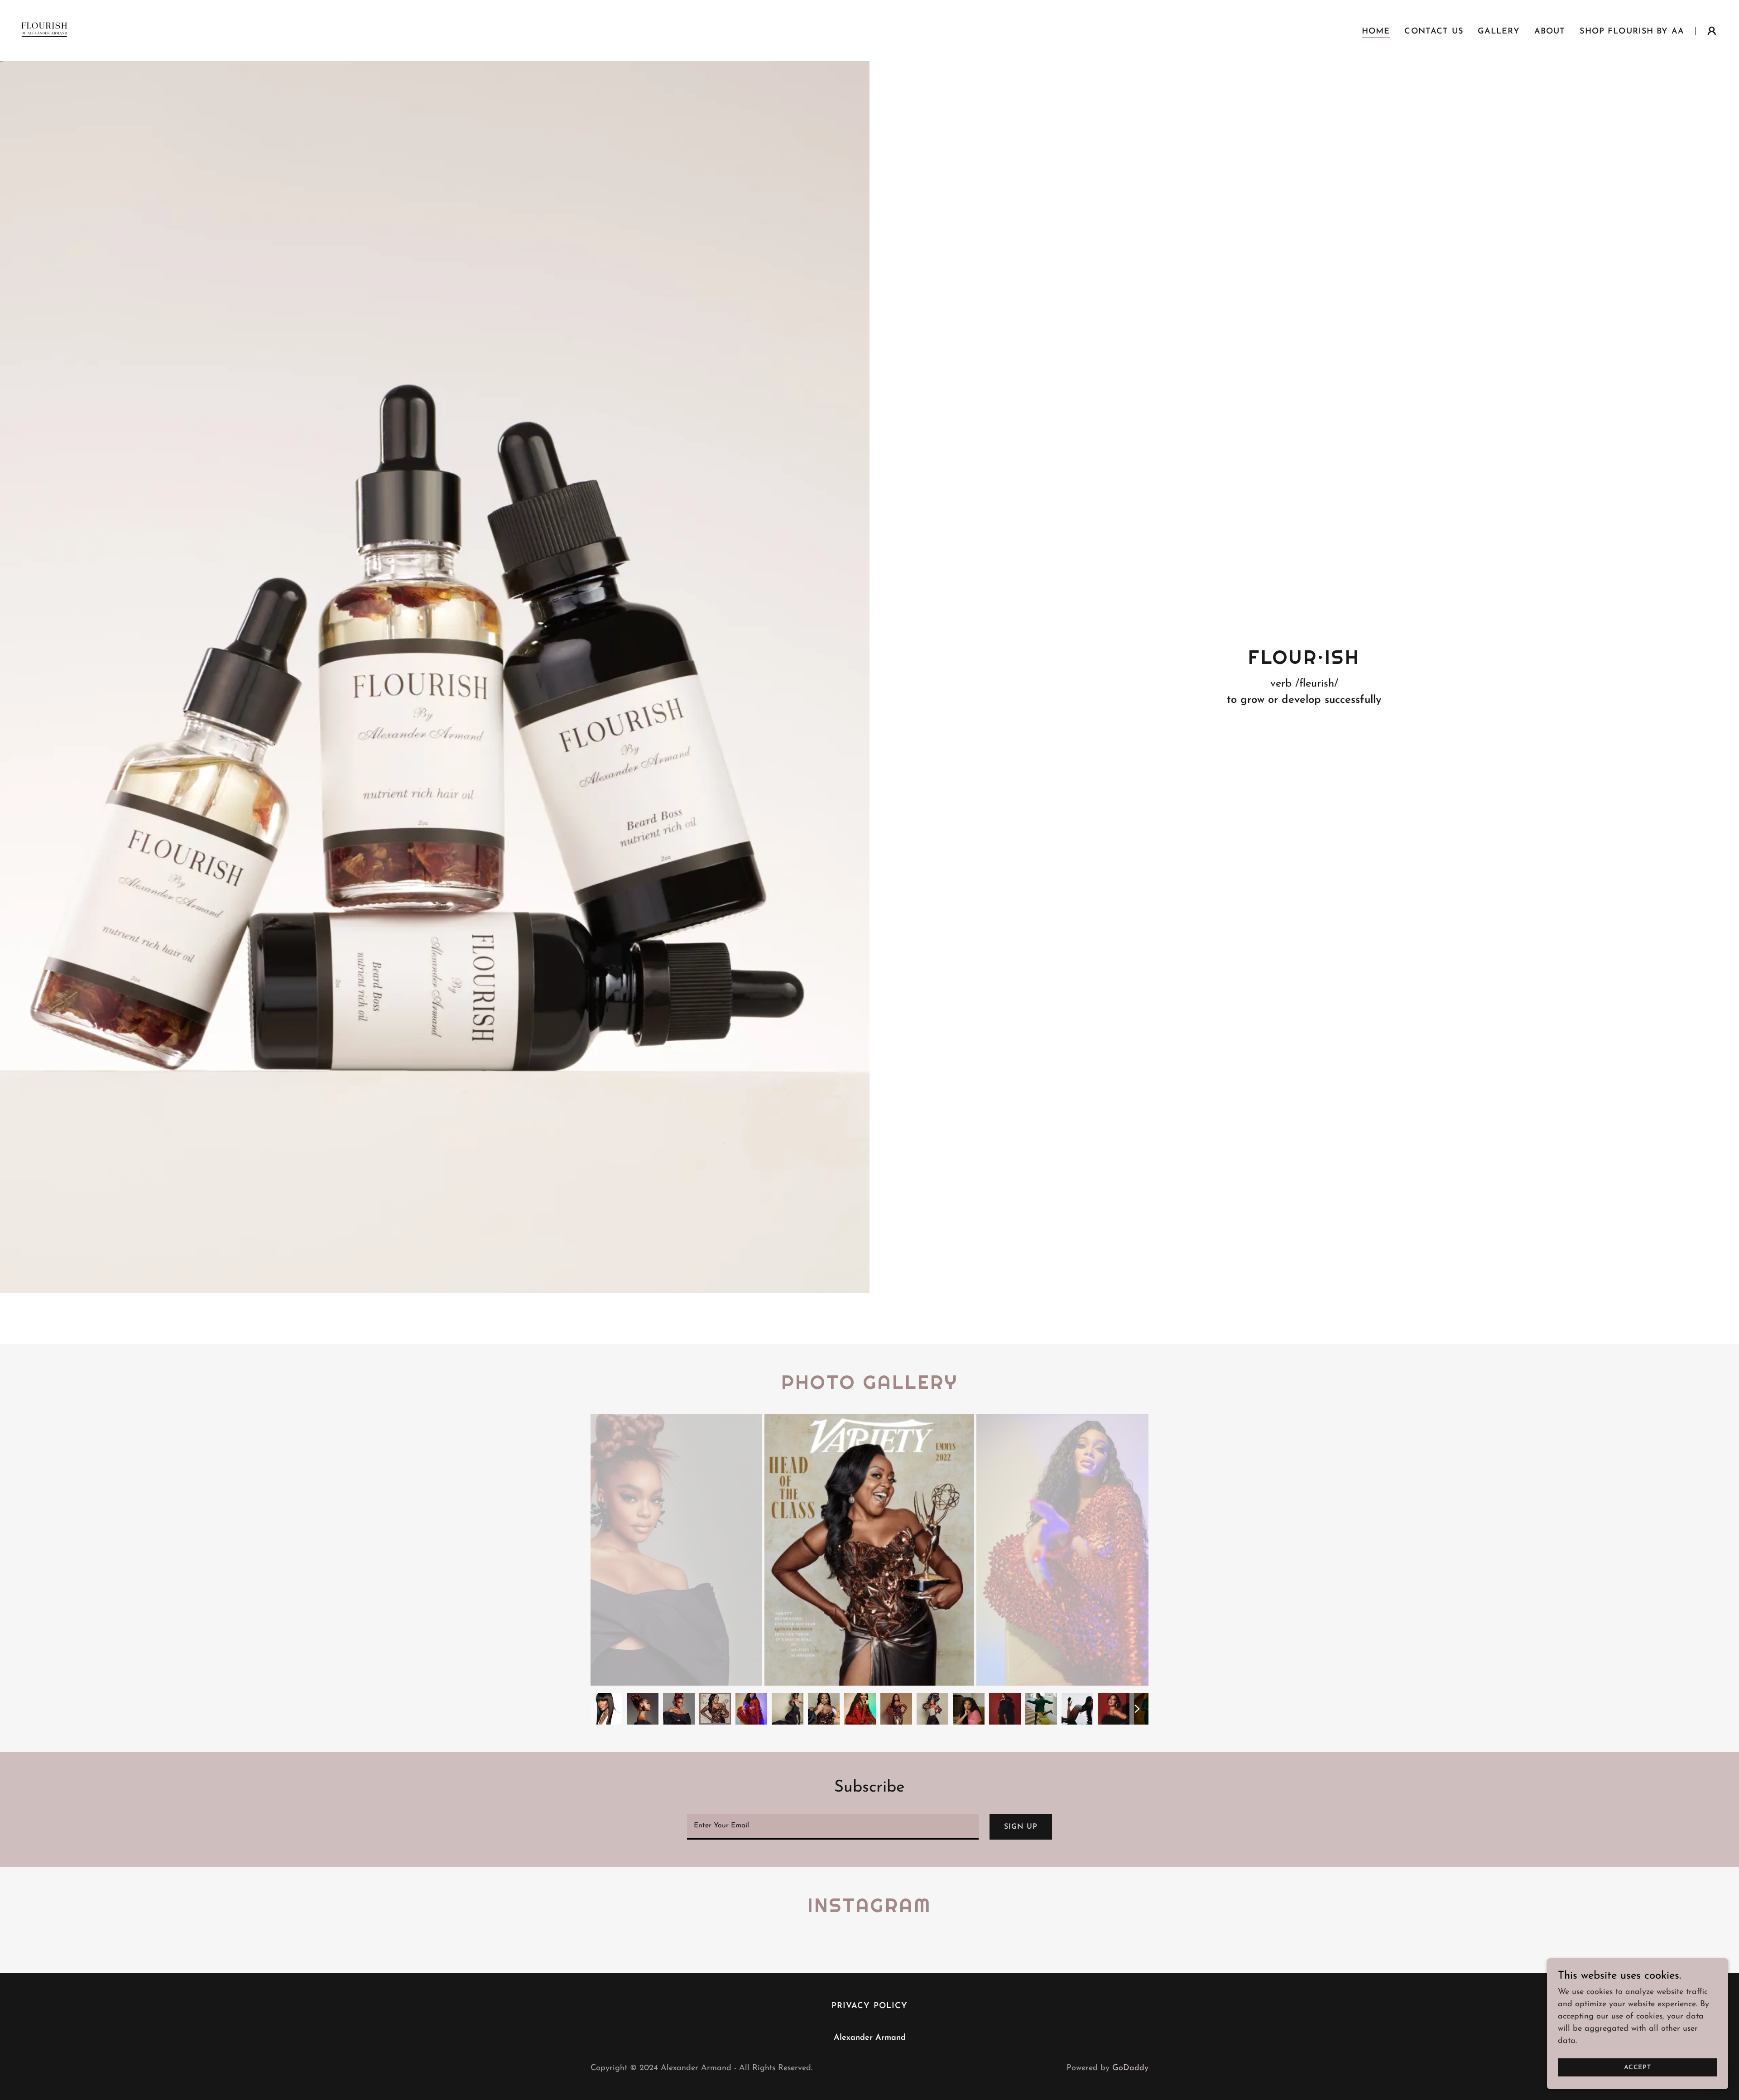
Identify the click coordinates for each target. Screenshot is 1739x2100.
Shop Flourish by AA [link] (1632, 32)
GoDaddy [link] (1130, 2068)
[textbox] (833, 1827)
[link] (44, 30)
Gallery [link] (1499, 32)
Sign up (1021, 1827)
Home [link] (1376, 32)
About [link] (1550, 32)
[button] (1712, 31)
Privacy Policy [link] (870, 2006)
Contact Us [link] (1434, 32)
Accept (1638, 2068)
